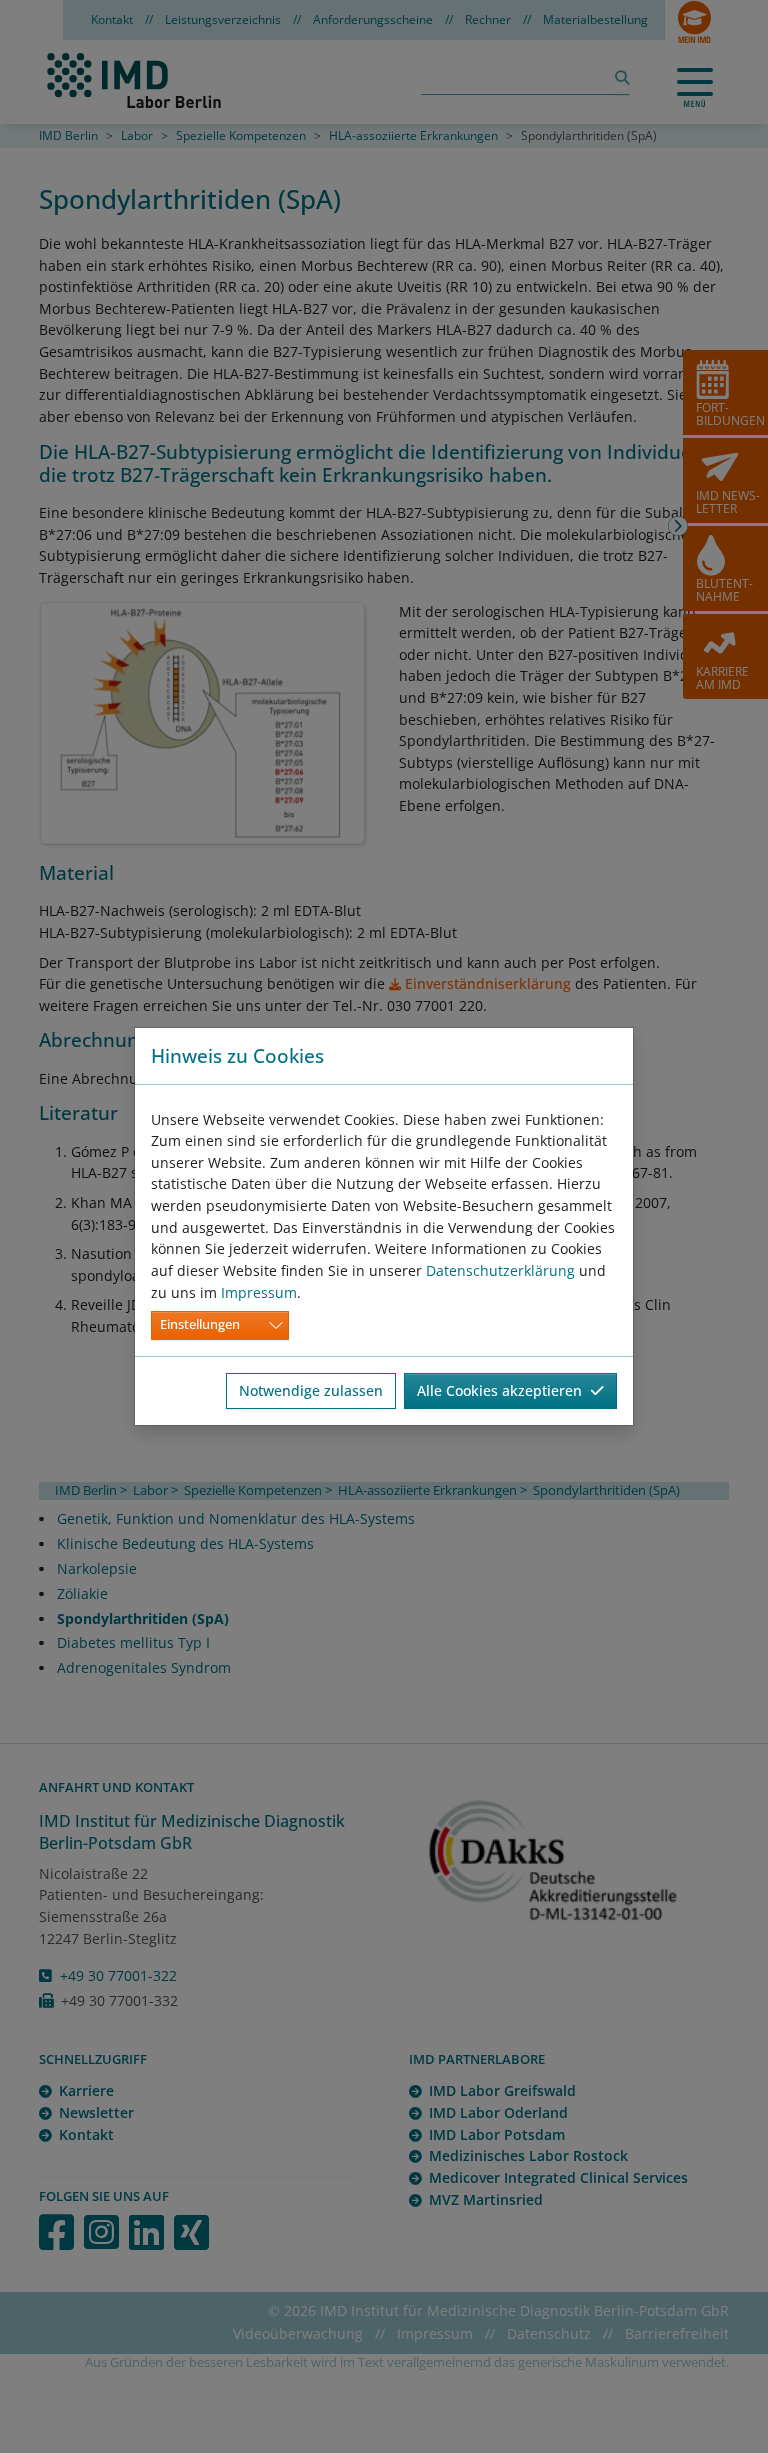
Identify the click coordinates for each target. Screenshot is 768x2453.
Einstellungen (200, 1324)
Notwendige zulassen (311, 1390)
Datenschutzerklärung (500, 1270)
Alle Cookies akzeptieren (503, 1390)
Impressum (259, 1292)
